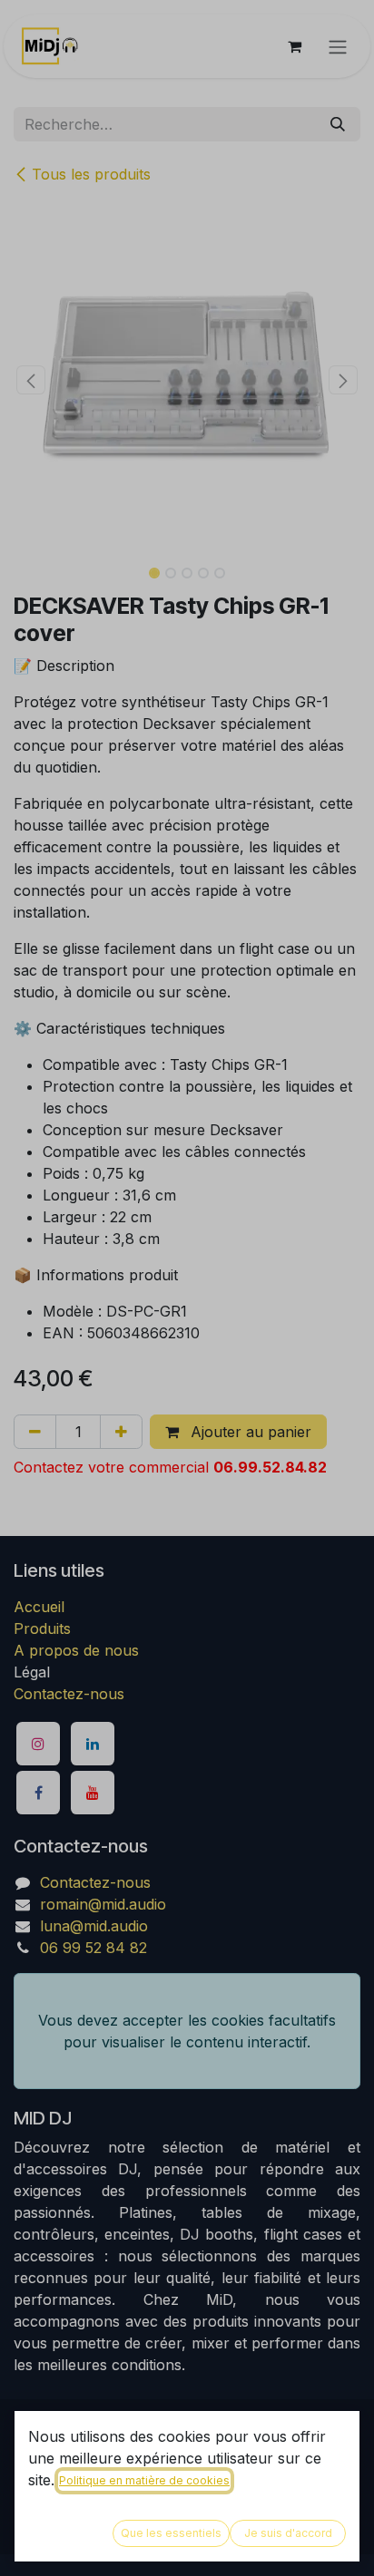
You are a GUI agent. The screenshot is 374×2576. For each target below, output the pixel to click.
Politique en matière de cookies (144, 2480)
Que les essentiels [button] (171, 2533)
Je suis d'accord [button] (288, 2533)
